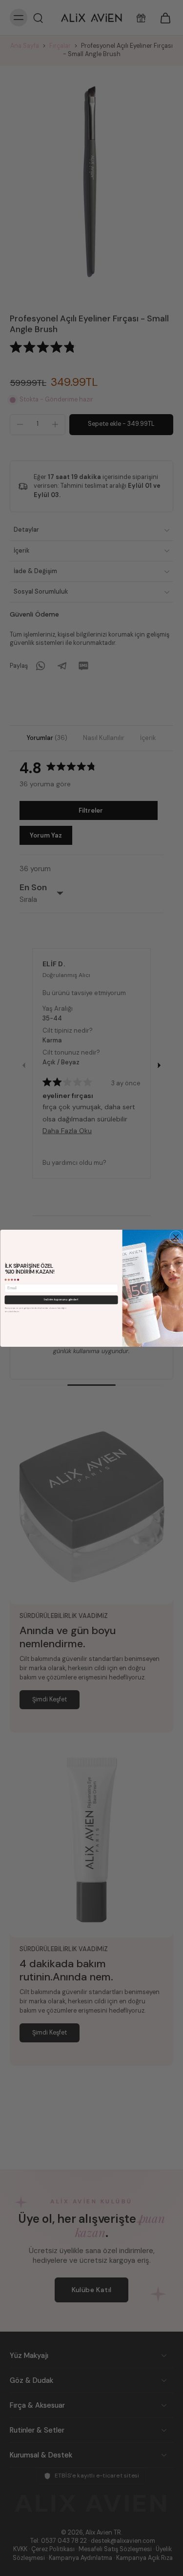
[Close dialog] (176, 1237)
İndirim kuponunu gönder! (61, 1299)
